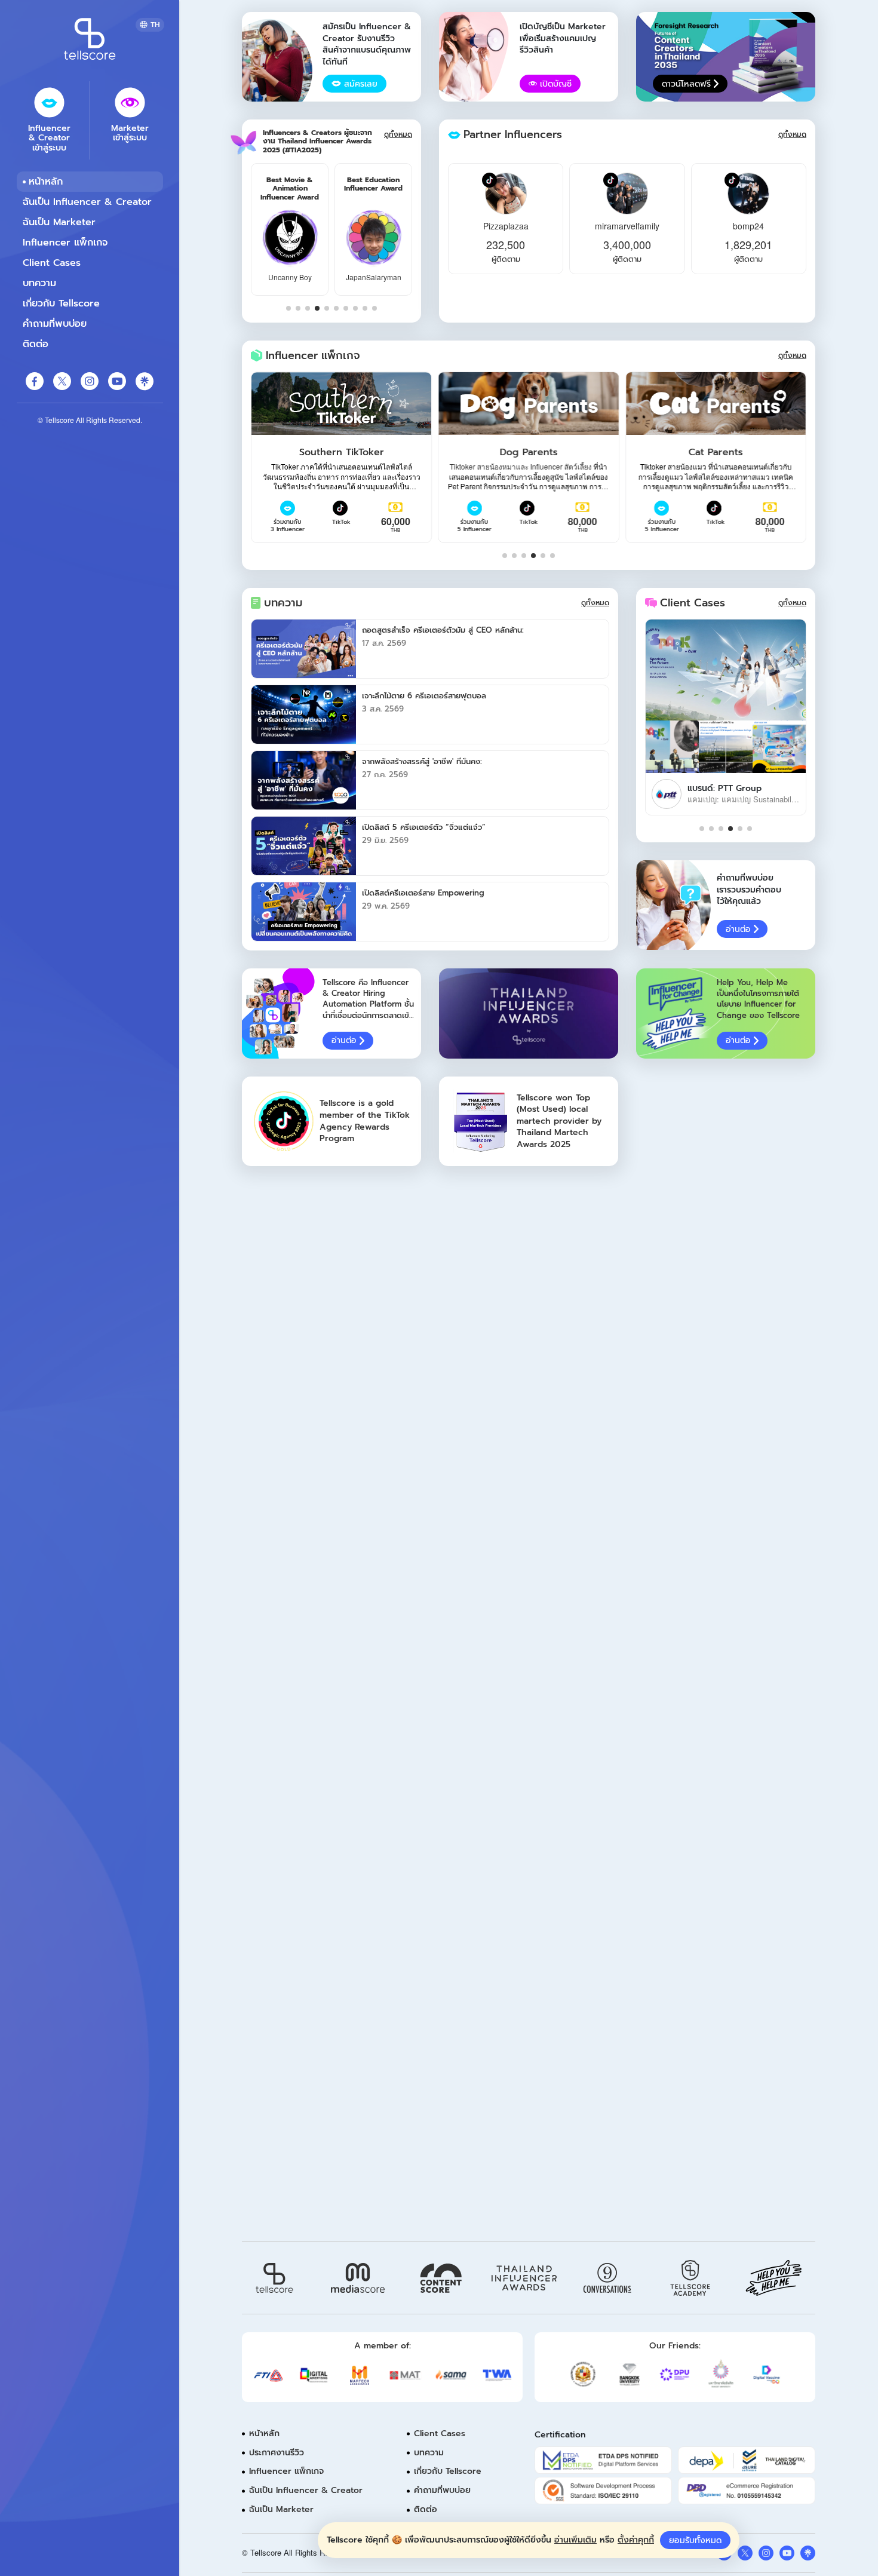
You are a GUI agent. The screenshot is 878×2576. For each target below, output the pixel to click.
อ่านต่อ (738, 929)
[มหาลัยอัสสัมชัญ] (583, 2374)
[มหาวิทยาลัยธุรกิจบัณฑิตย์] (675, 2374)
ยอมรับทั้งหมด (695, 2540)
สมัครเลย (361, 84)
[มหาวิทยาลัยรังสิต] (721, 2374)
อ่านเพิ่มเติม (575, 2540)
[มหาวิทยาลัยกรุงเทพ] (629, 2374)
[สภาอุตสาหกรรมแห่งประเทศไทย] (268, 2375)
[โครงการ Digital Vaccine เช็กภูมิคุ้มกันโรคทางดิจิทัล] (767, 2374)
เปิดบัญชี (556, 84)
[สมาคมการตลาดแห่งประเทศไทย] (405, 2376)
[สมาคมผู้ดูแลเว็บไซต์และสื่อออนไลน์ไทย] (497, 2375)
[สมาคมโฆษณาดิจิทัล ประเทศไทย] (314, 2375)
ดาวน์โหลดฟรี (686, 84)
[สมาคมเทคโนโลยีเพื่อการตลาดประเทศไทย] (360, 2375)
